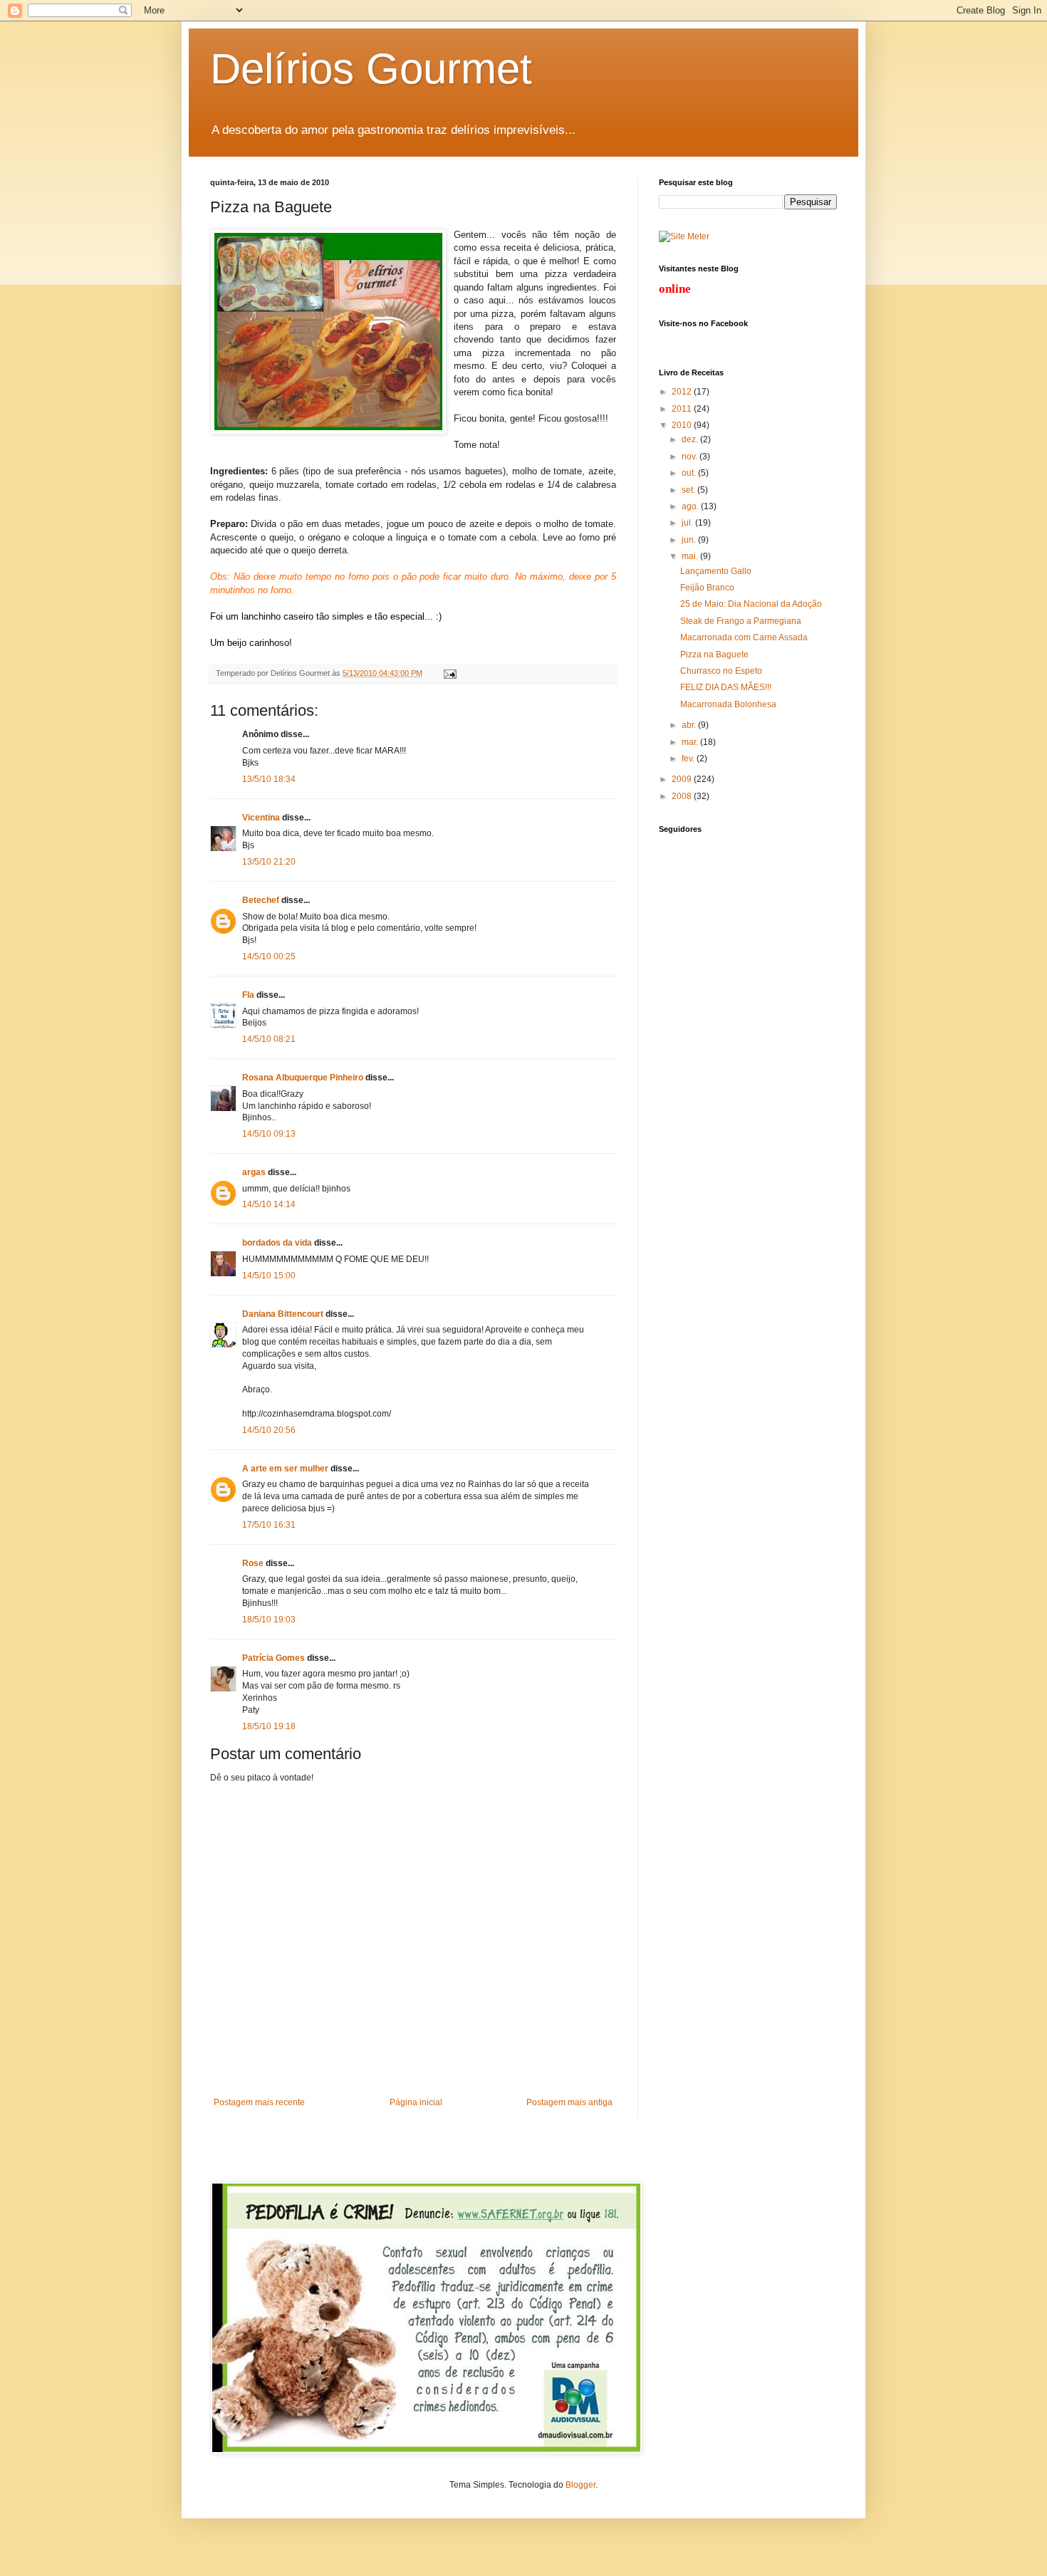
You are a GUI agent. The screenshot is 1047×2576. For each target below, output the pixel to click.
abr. (690, 725)
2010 (683, 425)
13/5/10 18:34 (269, 779)
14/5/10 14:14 (269, 1204)
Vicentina (261, 818)
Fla (248, 995)
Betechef (261, 900)
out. (690, 473)
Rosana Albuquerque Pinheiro (303, 1078)
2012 (683, 392)
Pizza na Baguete (714, 655)
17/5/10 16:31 (269, 1525)
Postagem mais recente (259, 2102)
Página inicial (416, 2102)
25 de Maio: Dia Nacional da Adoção (751, 604)
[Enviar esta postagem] (448, 673)
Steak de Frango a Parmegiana (741, 621)
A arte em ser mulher (285, 1469)
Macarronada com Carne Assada (744, 637)
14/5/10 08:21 (269, 1039)
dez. (691, 439)
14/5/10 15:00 (269, 1276)
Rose (253, 1563)
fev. (689, 758)
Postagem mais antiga (569, 2102)
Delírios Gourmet (371, 69)
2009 (683, 779)
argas (254, 1172)
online (675, 289)
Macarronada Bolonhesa (728, 704)
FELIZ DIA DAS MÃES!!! (726, 687)
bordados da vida (277, 1243)
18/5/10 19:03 (269, 1620)
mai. (691, 556)
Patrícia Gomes (274, 1658)
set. (689, 490)
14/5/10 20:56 (269, 1430)
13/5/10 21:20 (269, 862)
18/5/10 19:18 (269, 1726)
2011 (683, 409)
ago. (691, 506)
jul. (688, 523)
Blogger (580, 2485)
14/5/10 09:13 (269, 1134)
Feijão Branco (707, 588)
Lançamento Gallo (716, 571)
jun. (690, 540)
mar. (691, 742)
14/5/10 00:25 (269, 956)
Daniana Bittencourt (283, 1314)
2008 (683, 796)
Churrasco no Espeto (721, 671)
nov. (691, 457)
